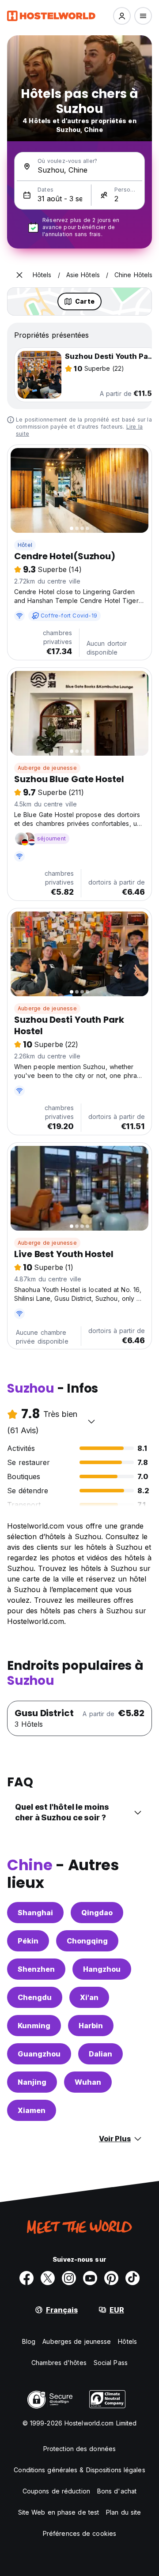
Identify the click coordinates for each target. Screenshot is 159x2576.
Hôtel (25, 545)
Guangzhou (39, 2054)
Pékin (28, 1941)
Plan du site (123, 2512)
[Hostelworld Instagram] (69, 2278)
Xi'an (89, 1997)
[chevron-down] (91, 1421)
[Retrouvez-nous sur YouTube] (90, 2278)
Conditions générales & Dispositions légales (79, 2470)
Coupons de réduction (56, 2491)
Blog (29, 2341)
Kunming (34, 2026)
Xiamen (32, 2110)
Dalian (100, 2054)
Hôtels (127, 2341)
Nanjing (32, 2082)
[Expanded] (19, 275)
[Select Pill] (122, 16)
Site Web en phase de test (59, 2512)
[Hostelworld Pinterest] (111, 2278)
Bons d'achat (117, 2491)
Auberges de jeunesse (77, 2341)
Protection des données (79, 2449)
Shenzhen (36, 1969)
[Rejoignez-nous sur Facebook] (26, 2278)
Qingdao (97, 1913)
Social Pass (111, 2363)
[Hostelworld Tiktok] (132, 2278)
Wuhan (88, 2082)
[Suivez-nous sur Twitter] (48, 2278)
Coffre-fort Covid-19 (69, 616)
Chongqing (87, 1941)
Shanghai (35, 1913)
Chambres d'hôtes (59, 2363)
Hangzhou (102, 1969)
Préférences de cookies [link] (79, 2533)
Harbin (91, 2026)
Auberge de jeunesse (47, 768)
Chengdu (35, 1997)
